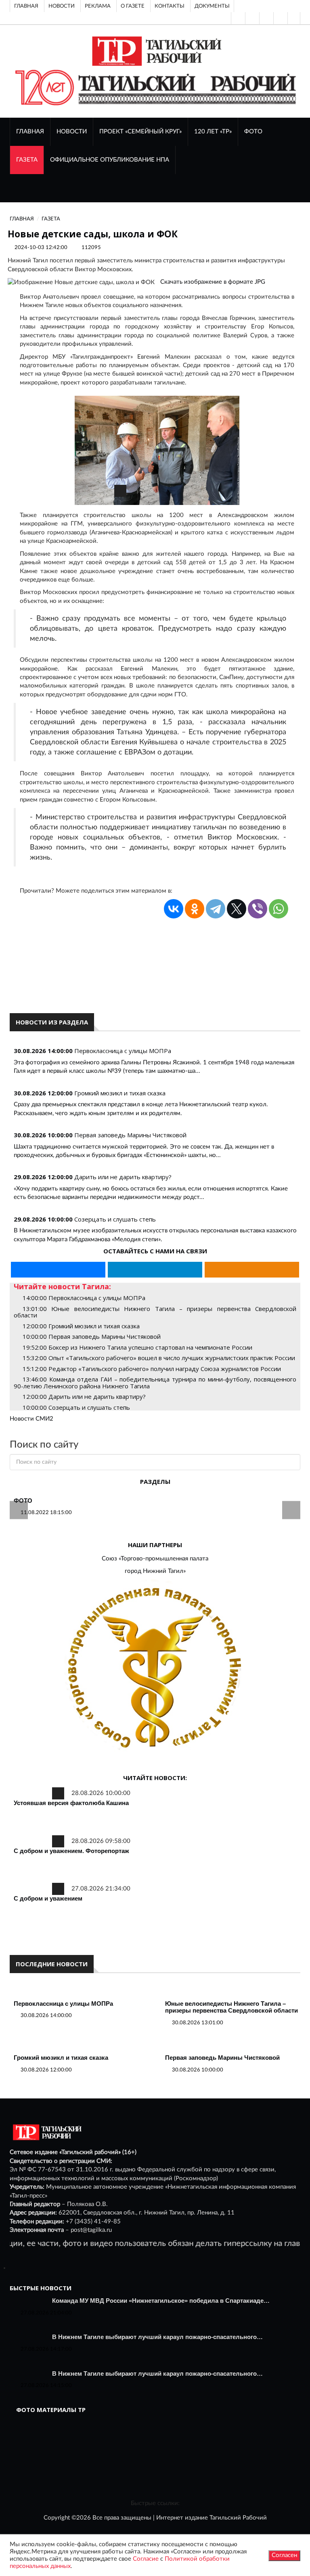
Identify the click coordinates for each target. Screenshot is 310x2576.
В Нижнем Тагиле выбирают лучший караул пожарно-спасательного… (157, 2337)
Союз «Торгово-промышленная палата (155, 1559)
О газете (133, 6)
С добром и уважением (48, 1898)
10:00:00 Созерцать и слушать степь (76, 1407)
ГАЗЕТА (27, 160)
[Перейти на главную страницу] (155, 51)
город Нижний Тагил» (155, 1571)
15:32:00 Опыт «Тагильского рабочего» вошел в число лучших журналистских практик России (159, 1358)
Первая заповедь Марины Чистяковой (130, 1135)
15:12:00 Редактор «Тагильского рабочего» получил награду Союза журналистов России (152, 1369)
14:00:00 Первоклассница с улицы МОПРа (84, 1298)
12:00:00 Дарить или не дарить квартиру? (84, 1396)
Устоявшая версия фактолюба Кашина (71, 1803)
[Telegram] (280, 18)
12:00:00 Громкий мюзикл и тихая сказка (81, 1326)
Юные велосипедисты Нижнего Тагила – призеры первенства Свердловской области (231, 2007)
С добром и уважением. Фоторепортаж (71, 1851)
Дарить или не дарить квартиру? (123, 1177)
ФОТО (253, 132)
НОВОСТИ (72, 132)
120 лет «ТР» (213, 132)
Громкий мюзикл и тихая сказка (120, 1093)
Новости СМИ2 (31, 1419)
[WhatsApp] (279, 909)
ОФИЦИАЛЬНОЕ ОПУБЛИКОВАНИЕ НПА (110, 160)
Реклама (98, 6)
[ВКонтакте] (266, 18)
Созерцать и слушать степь (115, 1219)
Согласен (284, 2555)
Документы (212, 6)
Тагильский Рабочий (238, 2518)
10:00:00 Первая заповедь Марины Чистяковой (92, 1336)
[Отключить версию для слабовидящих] (251, 18)
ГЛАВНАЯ (30, 132)
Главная (26, 6)
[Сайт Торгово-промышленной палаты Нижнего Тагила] (155, 1669)
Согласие (146, 2559)
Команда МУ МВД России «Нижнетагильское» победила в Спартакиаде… (161, 2301)
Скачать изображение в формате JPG (213, 282)
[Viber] (258, 909)
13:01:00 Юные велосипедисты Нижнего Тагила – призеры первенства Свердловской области (155, 1312)
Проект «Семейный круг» (140, 132)
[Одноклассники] (294, 18)
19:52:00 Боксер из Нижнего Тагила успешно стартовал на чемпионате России (137, 1347)
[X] (237, 909)
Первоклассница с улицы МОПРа (123, 1051)
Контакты (170, 6)
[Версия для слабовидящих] (237, 18)
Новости (62, 6)
